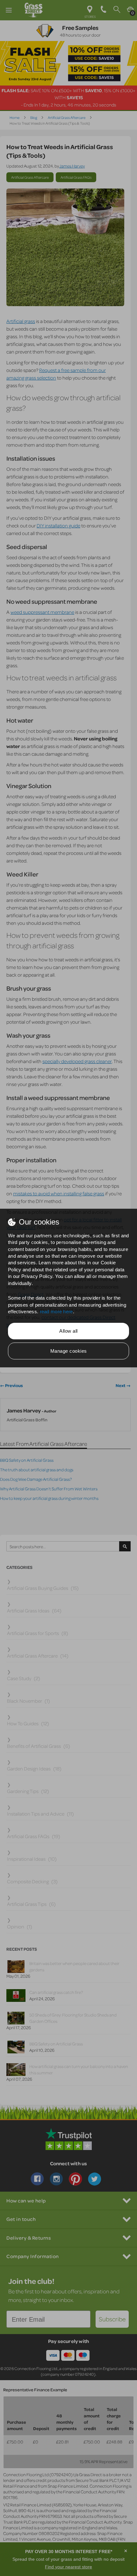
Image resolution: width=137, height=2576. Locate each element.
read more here (56, 1312)
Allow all (68, 1331)
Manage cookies (69, 1351)
